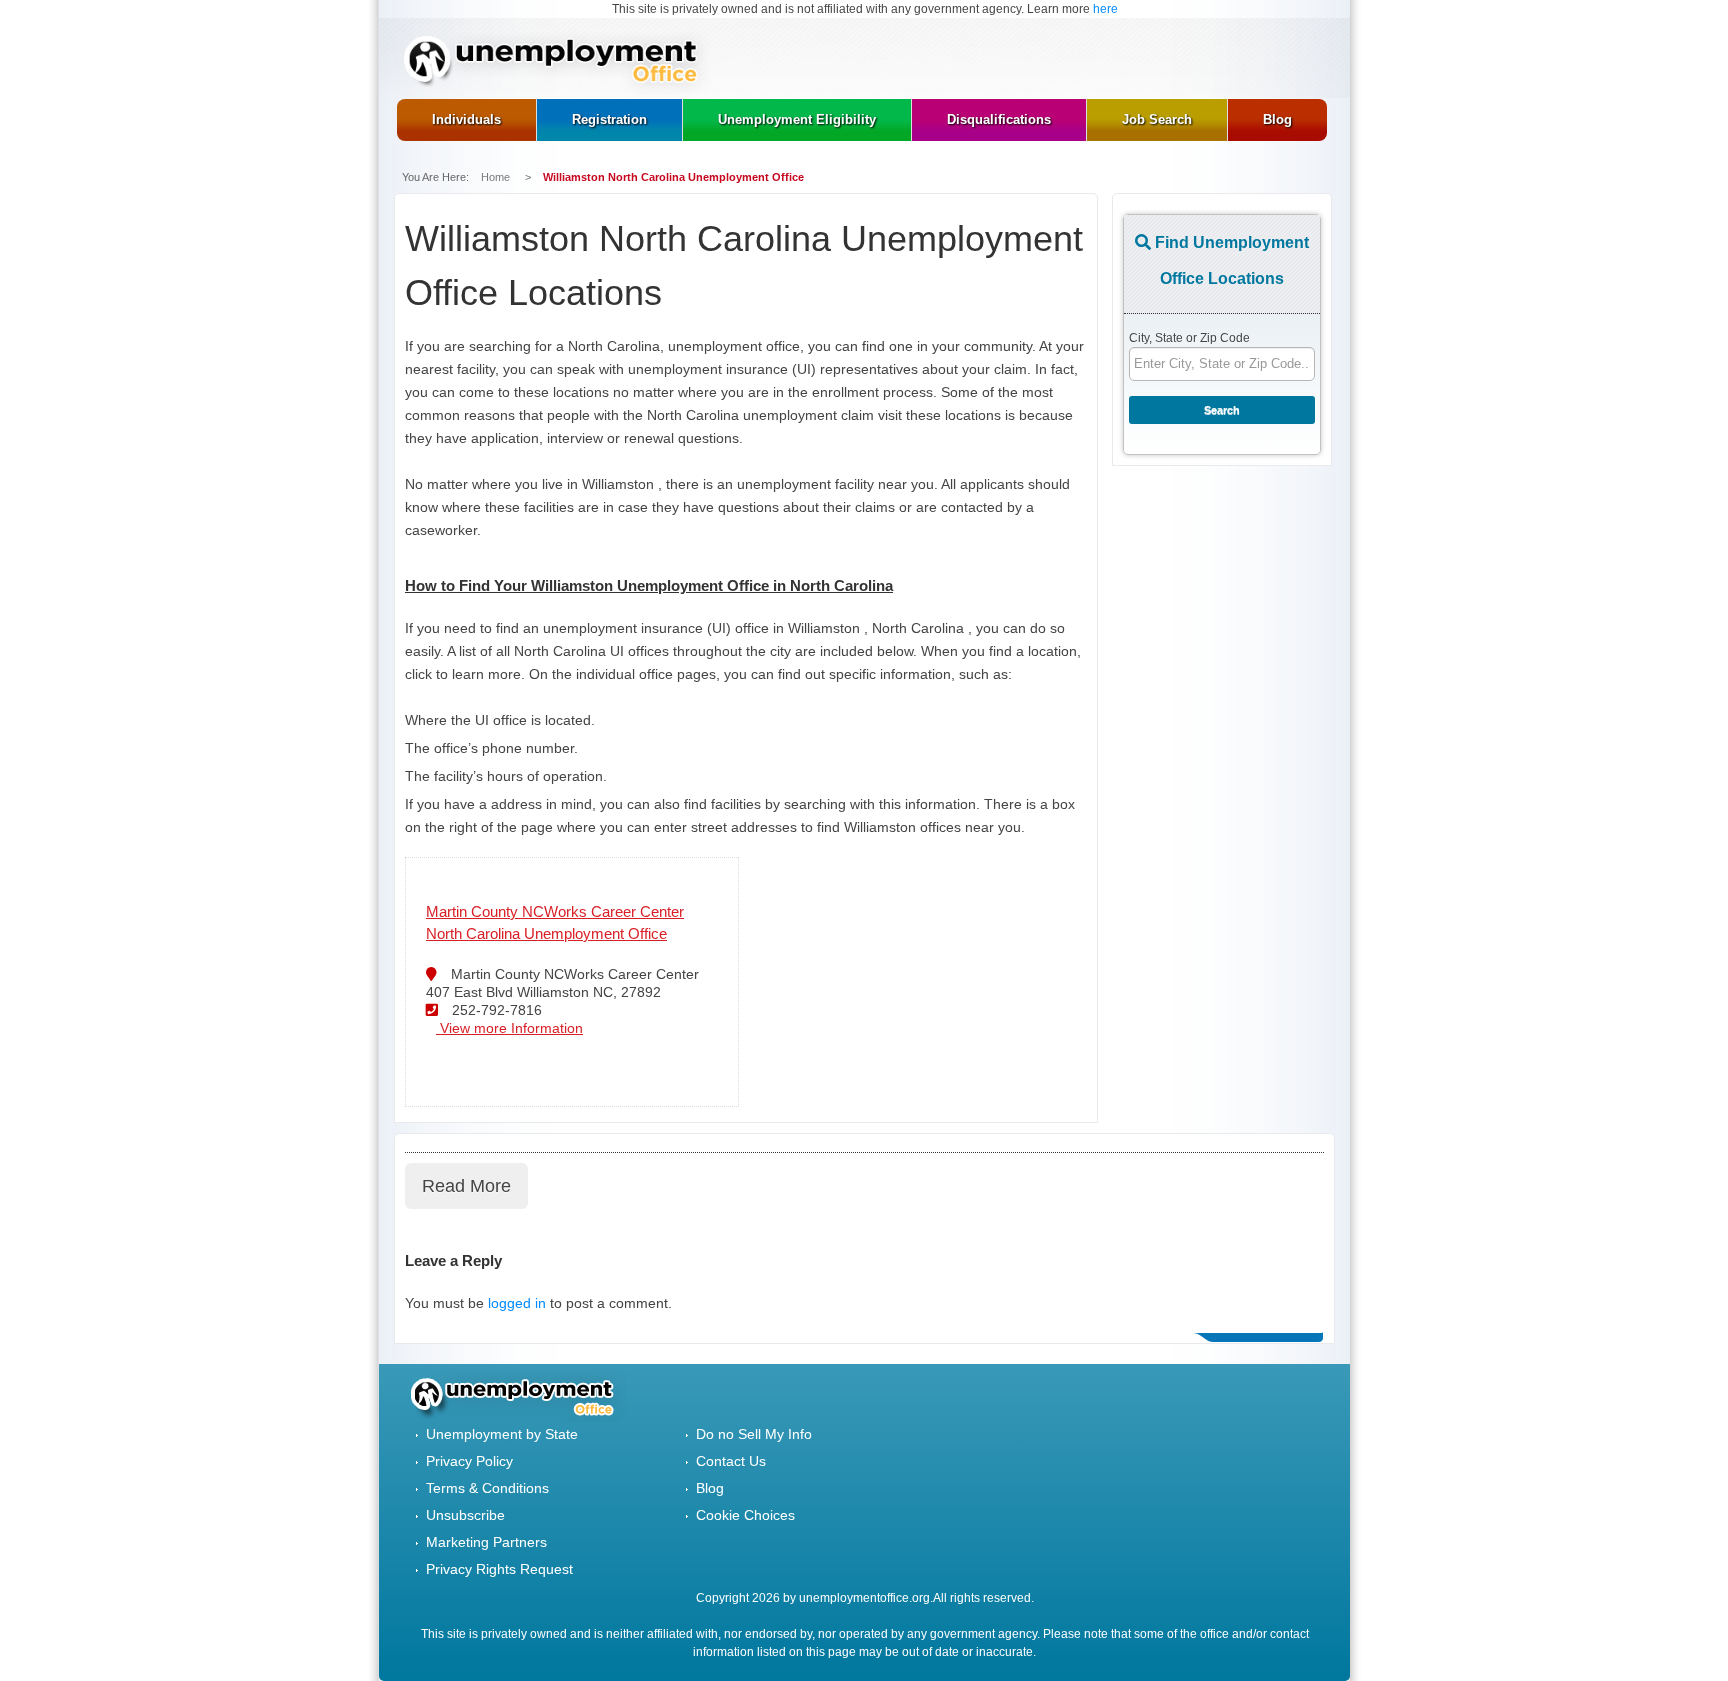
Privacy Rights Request (499, 1569)
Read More (466, 1186)
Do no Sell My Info (754, 1434)
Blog (710, 1488)
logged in (517, 1303)
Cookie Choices (745, 1515)
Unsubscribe (465, 1515)
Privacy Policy (469, 1461)
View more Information (509, 1028)
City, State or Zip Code (1189, 338)
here (1105, 9)
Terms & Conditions (487, 1488)
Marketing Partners (486, 1542)
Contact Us (731, 1461)
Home (497, 177)
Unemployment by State (502, 1434)
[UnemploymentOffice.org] (557, 63)
